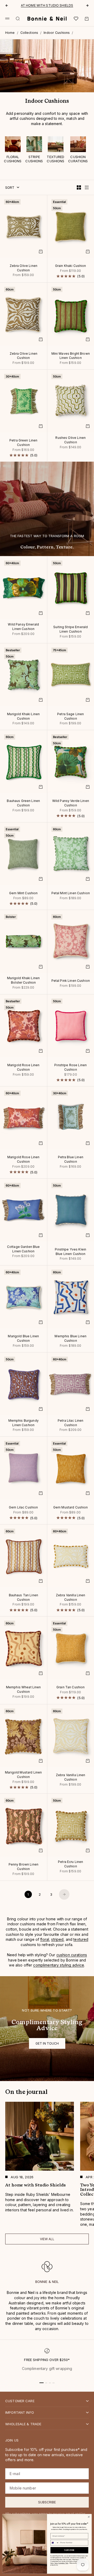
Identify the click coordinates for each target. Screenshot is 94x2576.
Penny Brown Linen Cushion (23, 1867)
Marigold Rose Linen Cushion (23, 1068)
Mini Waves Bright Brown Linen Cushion (71, 356)
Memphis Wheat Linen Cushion (23, 1690)
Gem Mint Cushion (23, 893)
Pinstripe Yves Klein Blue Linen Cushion (70, 1252)
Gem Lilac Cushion (23, 1508)
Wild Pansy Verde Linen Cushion (71, 804)
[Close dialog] (89, 2517)
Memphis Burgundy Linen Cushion (23, 1423)
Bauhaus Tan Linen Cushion (23, 1598)
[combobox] (55, 2543)
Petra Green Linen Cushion (23, 443)
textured (81, 1939)
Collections (29, 33)
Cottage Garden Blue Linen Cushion (23, 1249)
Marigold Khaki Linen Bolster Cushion (23, 981)
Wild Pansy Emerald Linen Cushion (23, 627)
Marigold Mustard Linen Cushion (23, 1775)
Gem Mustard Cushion (71, 1508)
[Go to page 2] (64, 1894)
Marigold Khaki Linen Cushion (23, 717)
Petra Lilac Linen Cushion (70, 1423)
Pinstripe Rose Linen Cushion (70, 1068)
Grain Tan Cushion (70, 1688)
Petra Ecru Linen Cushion (70, 1865)
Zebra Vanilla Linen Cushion (71, 1598)
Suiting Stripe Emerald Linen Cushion (70, 630)
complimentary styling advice (59, 1965)
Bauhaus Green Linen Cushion (23, 804)
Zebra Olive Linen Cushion (23, 268)
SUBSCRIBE (69, 2550)
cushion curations (72, 1955)
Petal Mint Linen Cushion (71, 893)
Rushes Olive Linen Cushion (70, 440)
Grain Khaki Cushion (71, 266)
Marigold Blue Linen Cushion (23, 1339)
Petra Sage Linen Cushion (70, 717)
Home (10, 33)
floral (45, 1939)
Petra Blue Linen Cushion (71, 1160)
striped (57, 1939)
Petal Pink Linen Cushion (71, 981)
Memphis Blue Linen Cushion (70, 1339)
